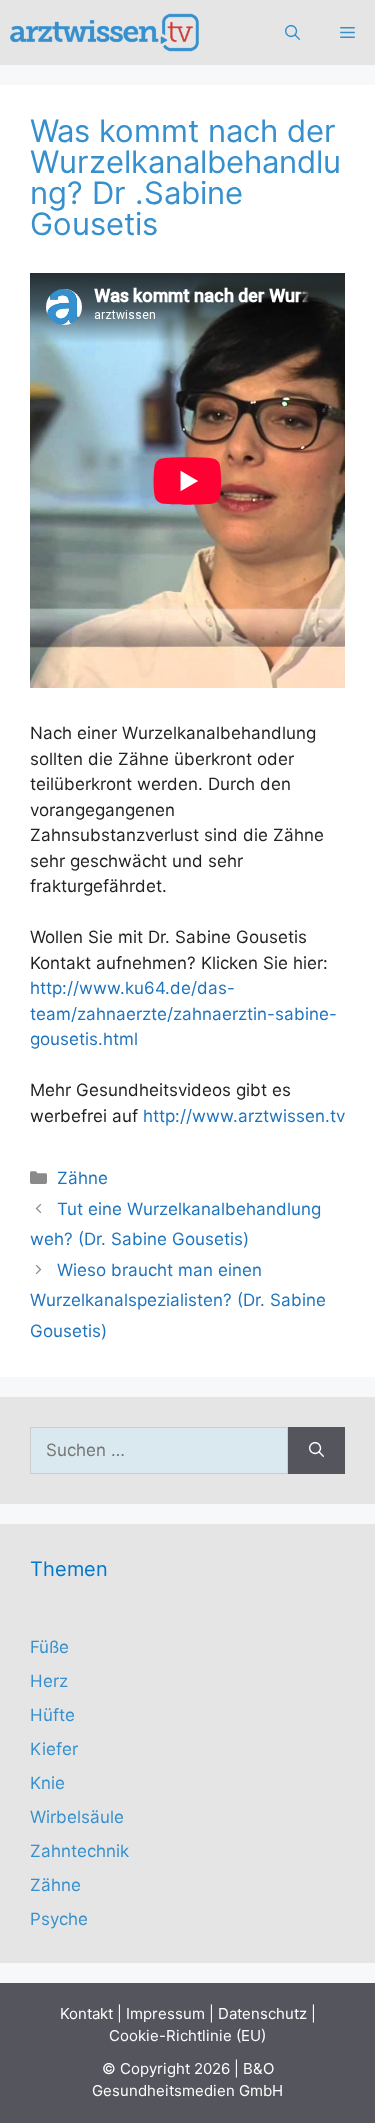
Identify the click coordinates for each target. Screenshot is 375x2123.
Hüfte (52, 1715)
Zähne (82, 1178)
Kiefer (54, 1749)
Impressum (165, 2013)
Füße (49, 1647)
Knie (47, 1783)
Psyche (59, 1919)
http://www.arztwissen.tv (244, 1116)
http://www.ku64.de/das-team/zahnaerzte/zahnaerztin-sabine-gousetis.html (183, 1013)
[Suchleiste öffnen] (292, 32)
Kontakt (86, 2013)
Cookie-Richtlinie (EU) (187, 2035)
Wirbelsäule (77, 1817)
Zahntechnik (79, 1851)
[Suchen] (316, 1451)
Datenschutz (262, 2013)
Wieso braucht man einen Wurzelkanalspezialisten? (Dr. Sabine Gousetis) (178, 1300)
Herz (49, 1681)
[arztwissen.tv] (106, 32)
